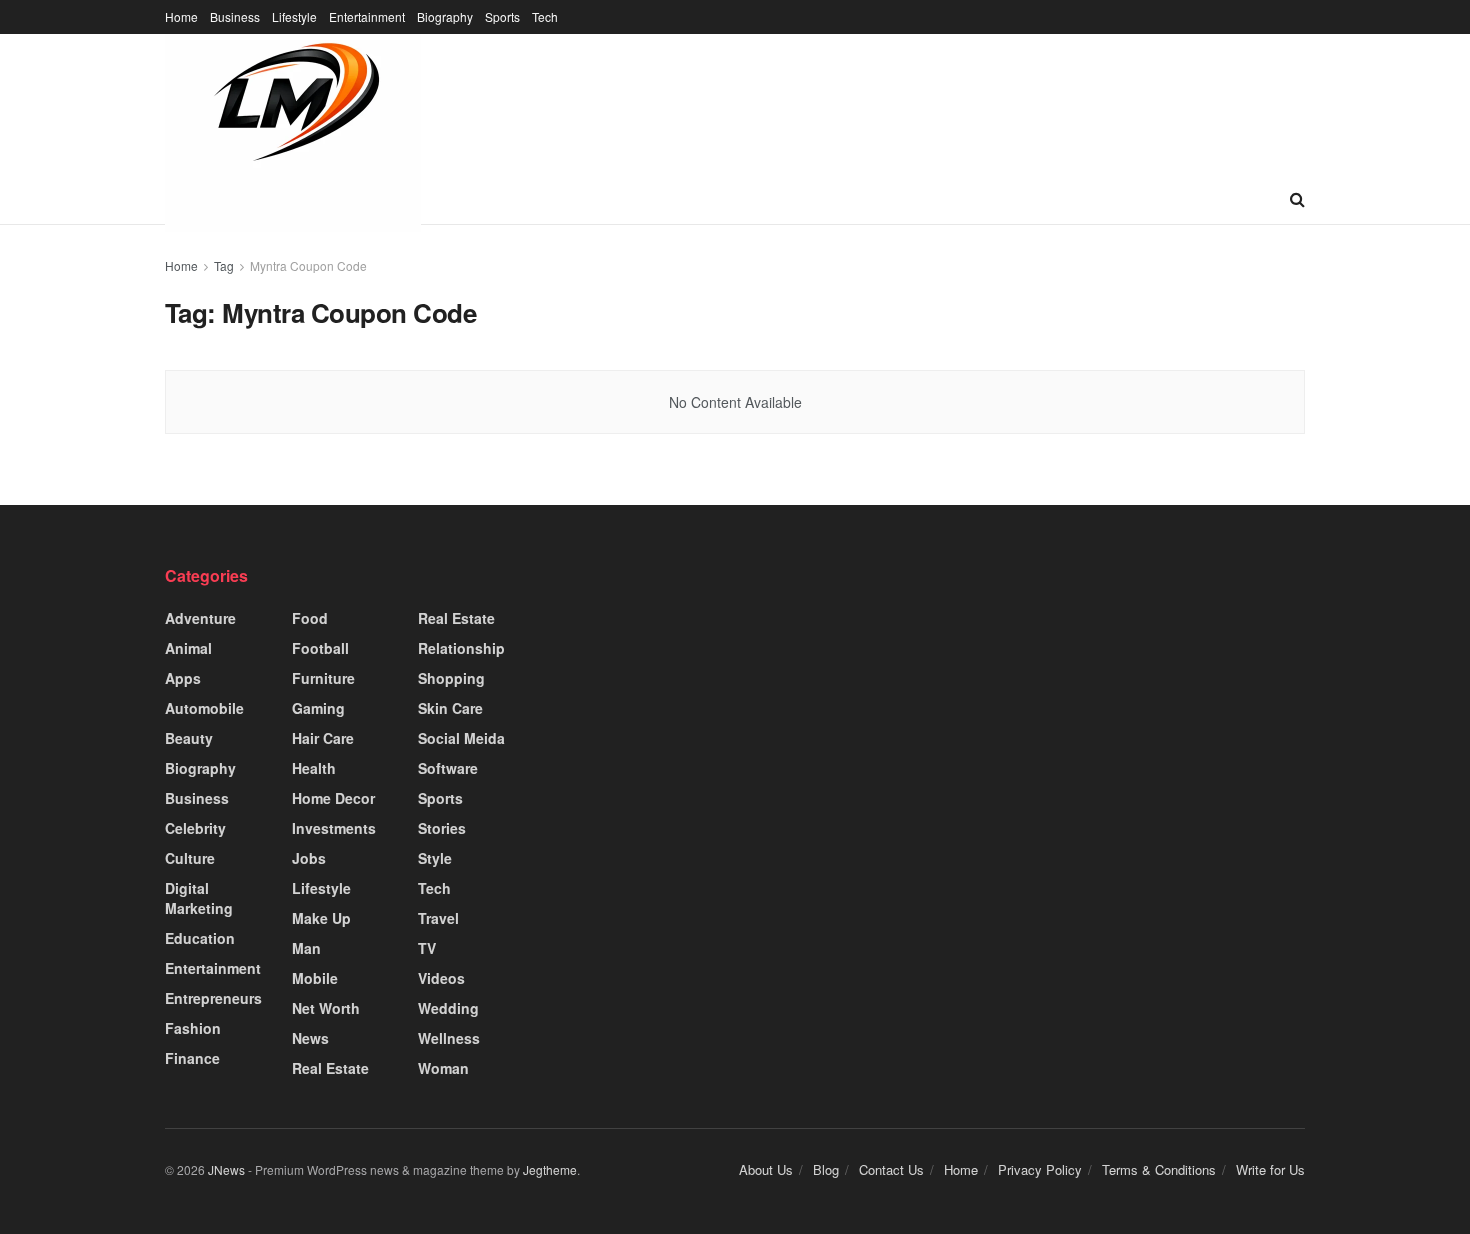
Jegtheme (550, 1169)
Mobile (315, 978)
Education (200, 938)
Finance (192, 1058)
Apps (183, 678)
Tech (545, 16)
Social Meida (461, 738)
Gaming (318, 708)
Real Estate (330, 1068)
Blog (826, 1169)
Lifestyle (294, 16)
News (310, 1038)
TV (427, 948)
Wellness (449, 1038)
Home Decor (333, 798)
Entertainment (367, 16)
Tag (224, 265)
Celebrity (195, 828)
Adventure (200, 618)
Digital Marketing (199, 898)
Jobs (309, 858)
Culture (190, 858)
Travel (438, 918)
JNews (226, 1169)
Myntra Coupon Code (308, 265)
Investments (334, 828)
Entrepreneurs (213, 998)
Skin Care (450, 708)
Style (435, 858)
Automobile (204, 708)
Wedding (448, 1008)
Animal (188, 648)
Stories (442, 828)
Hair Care (323, 738)
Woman (443, 1068)
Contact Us (891, 1169)
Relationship (461, 648)
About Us (766, 1169)
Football (320, 648)
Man (306, 948)
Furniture (323, 678)
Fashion (193, 1028)
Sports (502, 16)
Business (235, 16)
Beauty (189, 738)
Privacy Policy (1040, 1169)
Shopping (451, 678)
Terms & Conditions (1159, 1169)
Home (181, 16)
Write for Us (1270, 1169)
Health (314, 768)
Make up (321, 918)
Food (310, 618)
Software (448, 768)
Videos (441, 978)
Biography (445, 16)
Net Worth (326, 1008)
